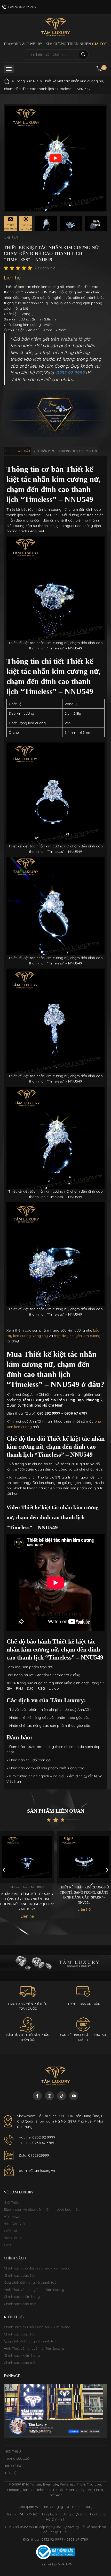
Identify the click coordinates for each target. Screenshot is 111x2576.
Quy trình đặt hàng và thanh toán (31, 2282)
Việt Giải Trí (13, 2238)
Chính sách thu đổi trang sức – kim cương (37, 2268)
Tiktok (58, 2490)
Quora (87, 2490)
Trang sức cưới (18, 2459)
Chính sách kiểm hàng (22, 2297)
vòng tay (40, 1336)
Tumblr (28, 2490)
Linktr (99, 2490)
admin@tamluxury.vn (37, 2170)
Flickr (81, 2484)
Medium (14, 2490)
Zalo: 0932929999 (34, 2155)
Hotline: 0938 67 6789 (36, 2143)
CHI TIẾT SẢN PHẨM (17, 451)
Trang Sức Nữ (26, 81)
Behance (43, 2490)
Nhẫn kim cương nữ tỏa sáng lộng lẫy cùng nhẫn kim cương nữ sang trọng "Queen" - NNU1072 (27, 1902)
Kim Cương (14, 2466)
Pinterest (67, 2484)
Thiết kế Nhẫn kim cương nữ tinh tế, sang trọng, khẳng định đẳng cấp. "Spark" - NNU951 (84, 1895)
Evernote (51, 2484)
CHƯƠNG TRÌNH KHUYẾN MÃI (78, 451)
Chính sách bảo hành (21, 2275)
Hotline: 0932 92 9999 (37, 2137)
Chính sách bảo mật (20, 2304)
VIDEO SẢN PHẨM (45, 451)
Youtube (94, 2484)
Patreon (56, 2495)
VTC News (12, 2217)
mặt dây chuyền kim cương (77, 1336)
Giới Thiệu (12, 2202)
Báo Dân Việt (15, 2224)
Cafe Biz (11, 2231)
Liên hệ (11, 2473)
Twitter (36, 2484)
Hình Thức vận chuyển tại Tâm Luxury (34, 2290)
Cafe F (9, 2245)
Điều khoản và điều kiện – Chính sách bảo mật (41, 2209)
